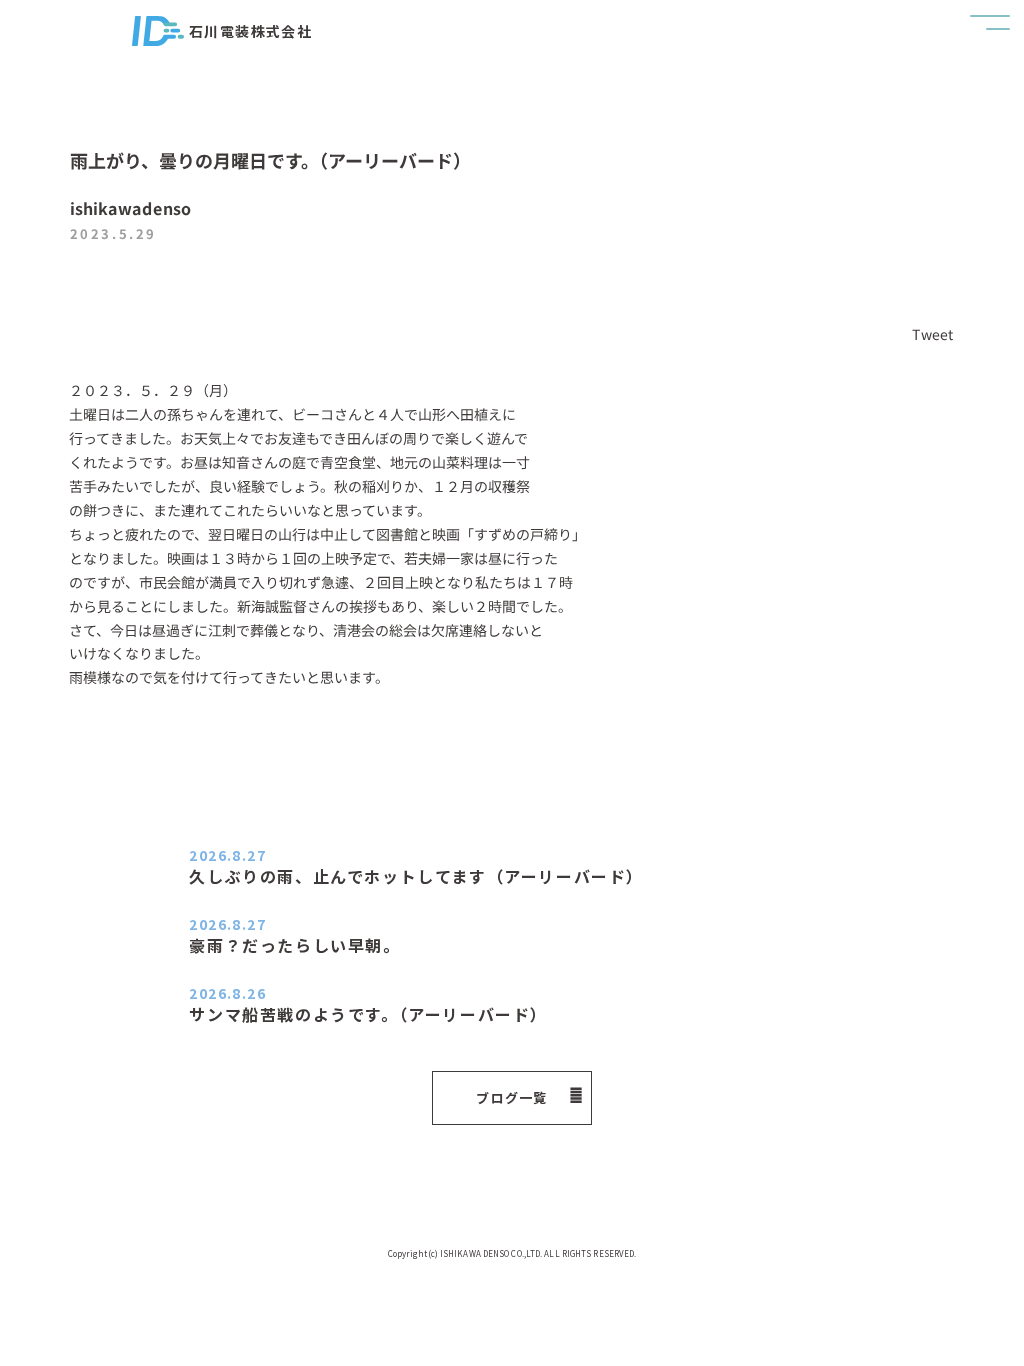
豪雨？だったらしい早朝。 (294, 945)
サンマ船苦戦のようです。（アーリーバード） (368, 1014)
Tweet (933, 334)
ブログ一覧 (512, 1097)
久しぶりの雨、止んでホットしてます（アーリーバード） (416, 876)
